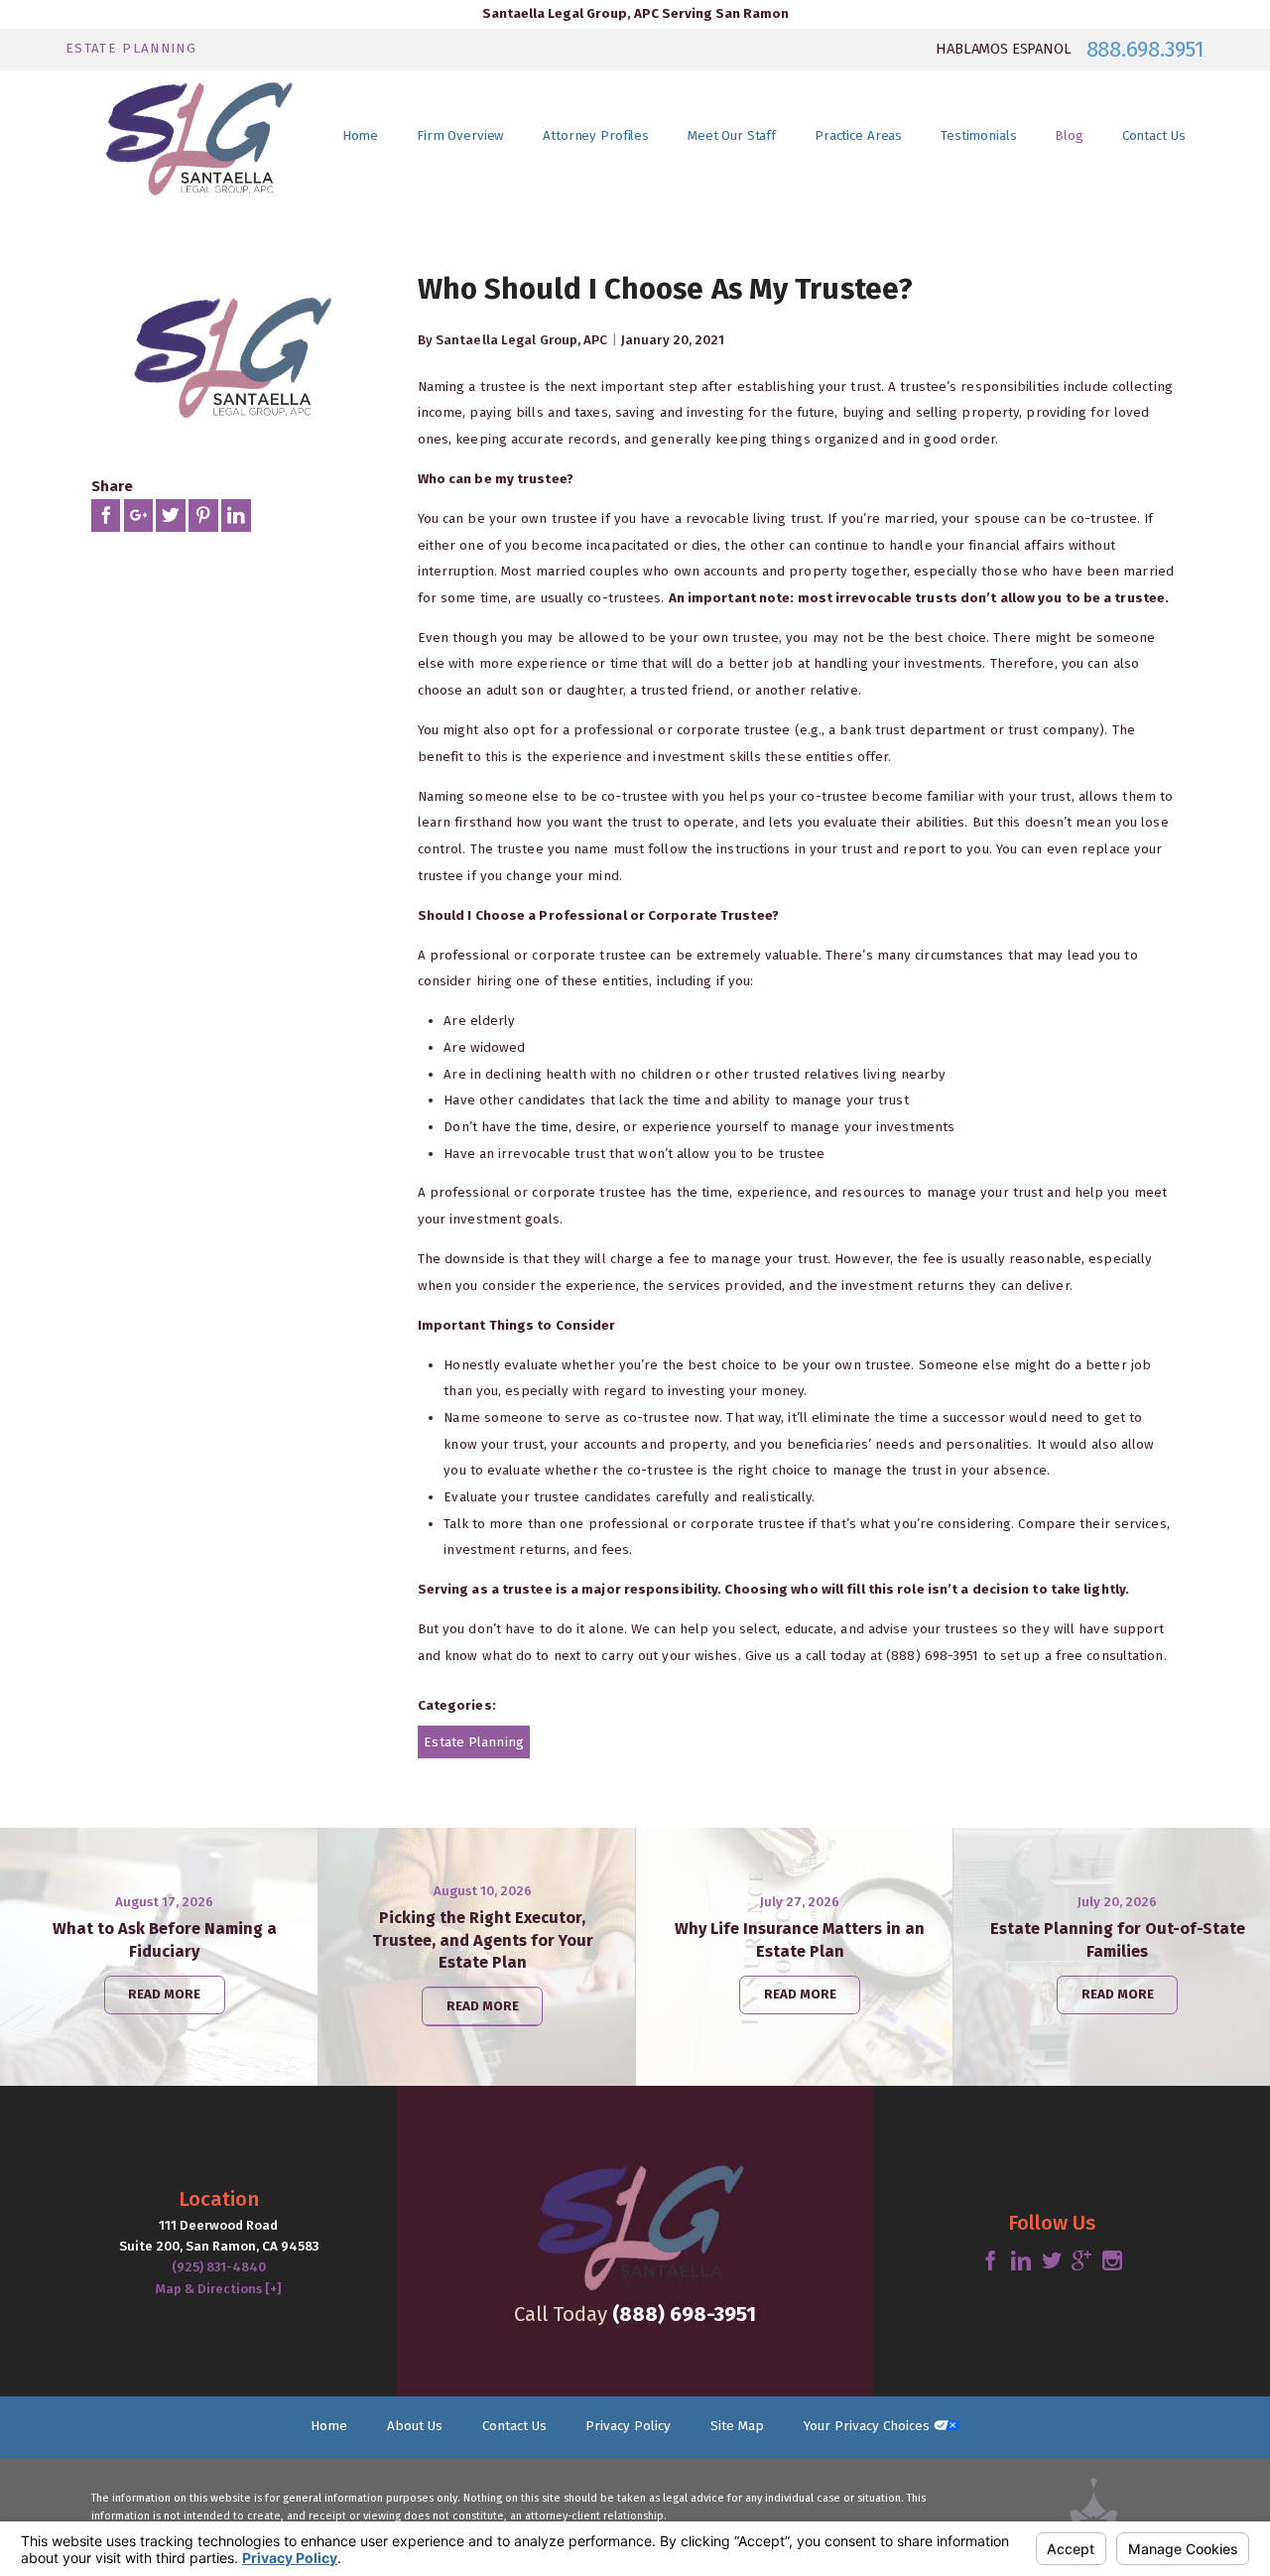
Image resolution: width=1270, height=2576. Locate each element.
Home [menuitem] (360, 136)
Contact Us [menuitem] (1154, 136)
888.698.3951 (1145, 50)
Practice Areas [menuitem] (858, 136)
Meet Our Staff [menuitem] (732, 136)
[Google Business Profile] (1081, 2261)
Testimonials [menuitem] (978, 136)
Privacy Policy (628, 2426)
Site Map (737, 2426)
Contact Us (514, 2426)
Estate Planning (474, 1742)
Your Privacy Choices (869, 2426)
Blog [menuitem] (1069, 136)
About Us (415, 2426)
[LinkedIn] (1021, 2261)
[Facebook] (990, 2261)
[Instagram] (1112, 2261)
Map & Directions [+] (218, 2289)
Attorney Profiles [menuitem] (596, 136)
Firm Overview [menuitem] (460, 136)
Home (329, 2426)
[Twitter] (1052, 2261)
